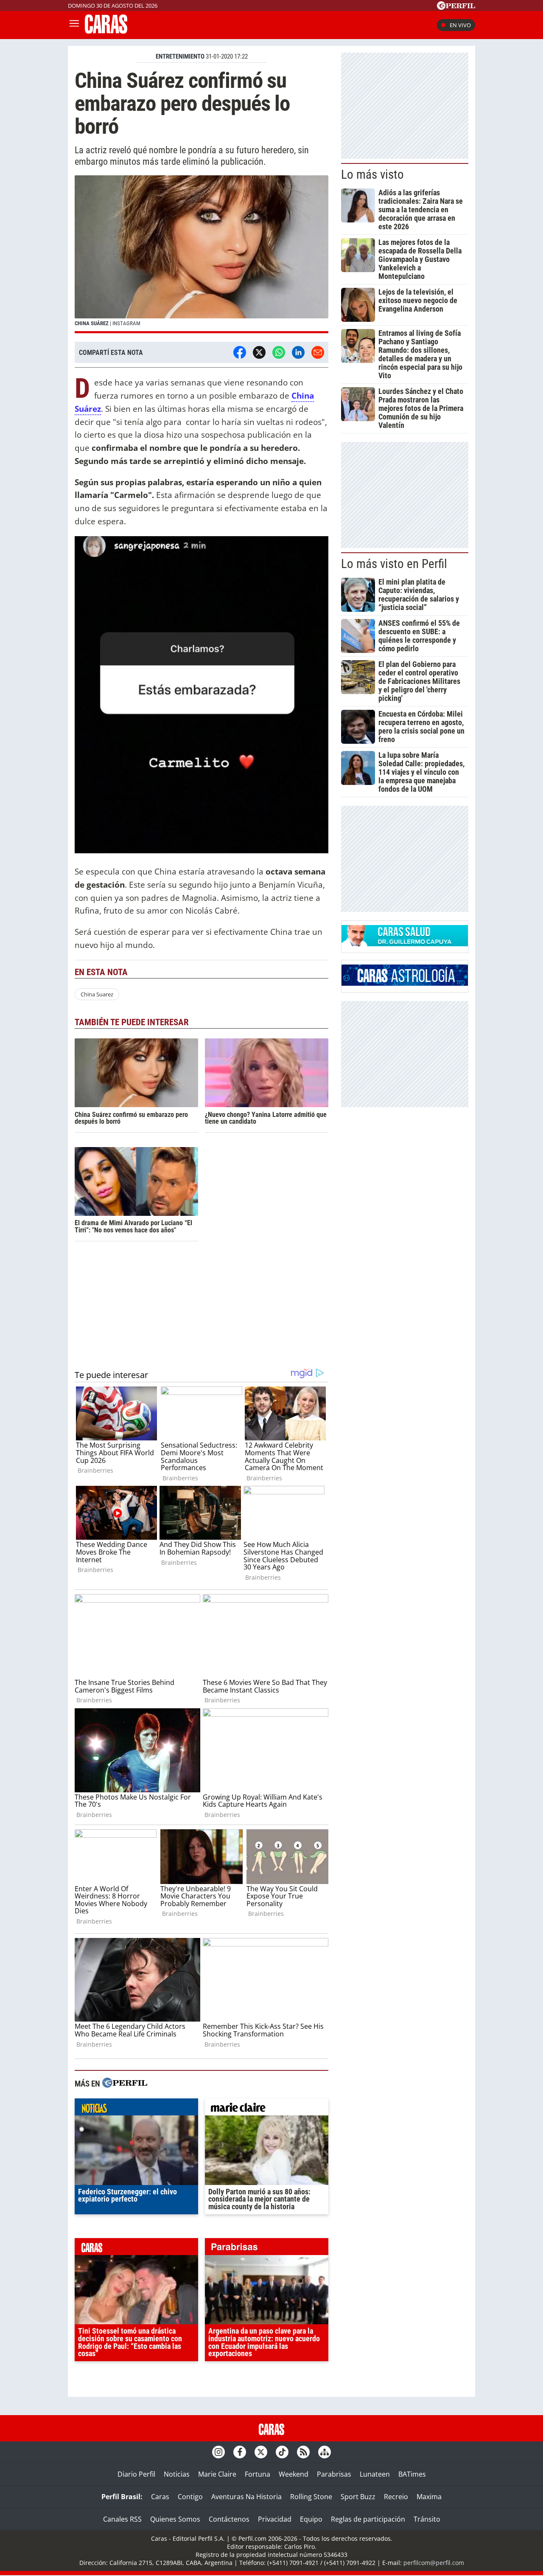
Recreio (396, 2497)
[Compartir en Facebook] (240, 352)
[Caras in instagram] (218, 2452)
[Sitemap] (325, 2452)
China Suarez (97, 994)
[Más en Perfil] (125, 2084)
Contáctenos (229, 2519)
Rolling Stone (311, 2497)
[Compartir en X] (259, 352)
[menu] (74, 25)
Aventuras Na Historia (246, 2497)
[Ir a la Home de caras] (106, 31)
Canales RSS (122, 2519)
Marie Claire (217, 2474)
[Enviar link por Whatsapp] (279, 352)
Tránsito (427, 2519)
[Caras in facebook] (240, 2452)
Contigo (190, 2497)
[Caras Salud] (405, 944)
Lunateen (375, 2474)
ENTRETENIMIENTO (180, 56)
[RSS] (303, 2452)
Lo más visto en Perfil (394, 564)
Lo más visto (372, 174)
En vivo (460, 25)
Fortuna (258, 2474)
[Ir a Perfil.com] (456, 7)
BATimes (412, 2474)
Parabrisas (334, 2474)
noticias (136, 2109)
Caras (160, 2497)
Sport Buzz (358, 2497)
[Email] (318, 352)
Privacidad (275, 2519)
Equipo (311, 2519)
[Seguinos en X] (261, 2452)
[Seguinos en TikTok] (282, 2452)
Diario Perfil (136, 2474)
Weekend (294, 2474)
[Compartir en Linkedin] (298, 352)
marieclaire (267, 2109)
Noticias (177, 2474)
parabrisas (267, 2249)
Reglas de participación (368, 2519)
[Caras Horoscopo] (405, 983)
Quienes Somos (175, 2519)
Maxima (429, 2497)
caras (136, 2249)
